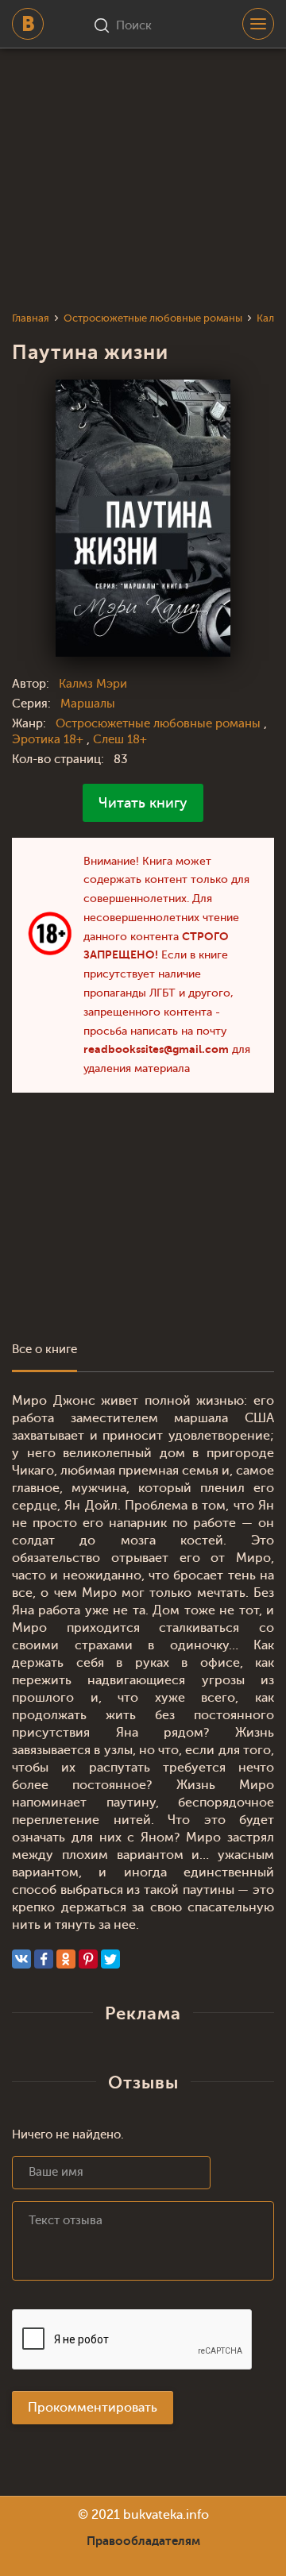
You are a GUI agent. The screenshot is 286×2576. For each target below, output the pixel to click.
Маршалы (88, 704)
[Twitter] (110, 1959)
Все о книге (44, 1350)
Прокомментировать (93, 2408)
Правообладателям (143, 2541)
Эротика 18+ (49, 740)
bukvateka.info (166, 2515)
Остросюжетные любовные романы (160, 724)
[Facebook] (44, 1959)
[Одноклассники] (66, 1959)
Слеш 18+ (120, 740)
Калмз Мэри (93, 684)
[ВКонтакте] (21, 1959)
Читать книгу (143, 803)
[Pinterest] (88, 1959)
